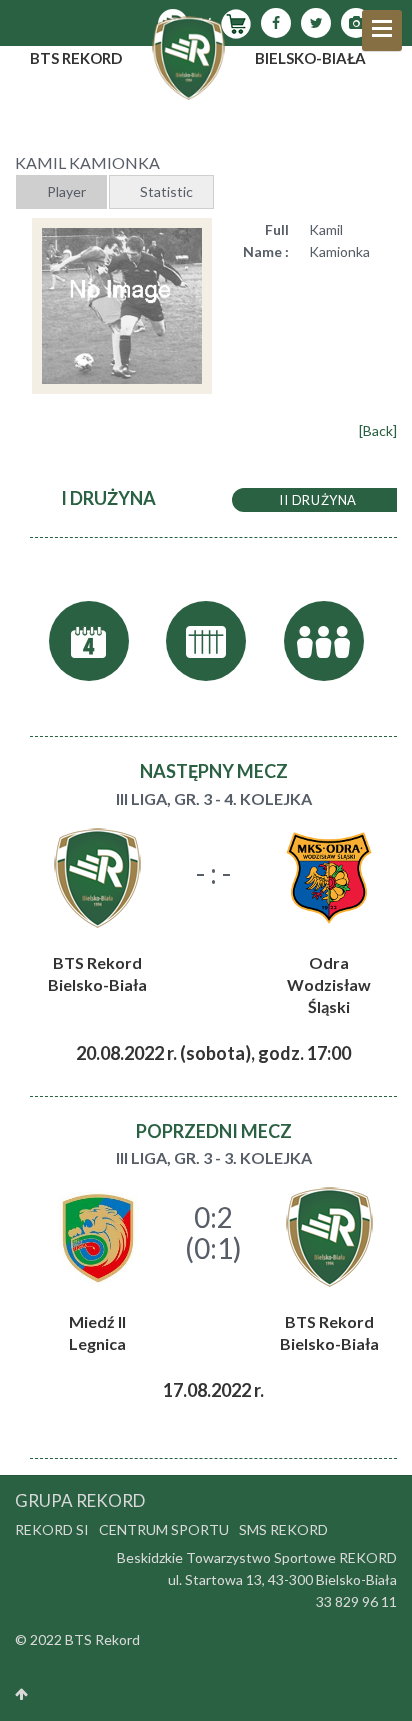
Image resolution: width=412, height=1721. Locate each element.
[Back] (378, 430)
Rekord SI (52, 1529)
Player (66, 191)
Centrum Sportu (164, 1529)
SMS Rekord (283, 1529)
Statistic (166, 191)
